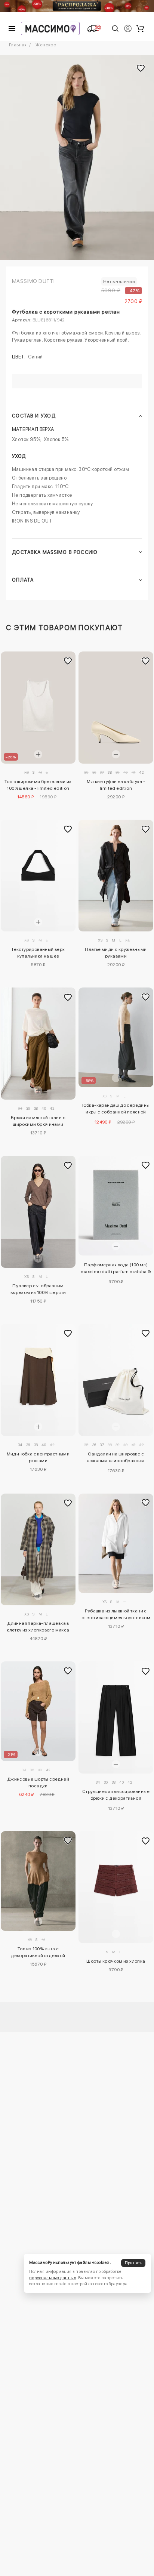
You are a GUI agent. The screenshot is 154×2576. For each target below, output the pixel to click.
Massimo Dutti (33, 281)
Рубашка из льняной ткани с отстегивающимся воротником (116, 1614)
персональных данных (53, 2278)
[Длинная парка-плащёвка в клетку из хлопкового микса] (38, 1550)
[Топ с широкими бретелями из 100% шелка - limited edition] (38, 708)
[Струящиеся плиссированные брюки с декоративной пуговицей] (116, 1717)
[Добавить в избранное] (68, 661)
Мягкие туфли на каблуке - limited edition (116, 785)
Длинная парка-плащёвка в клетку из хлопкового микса (38, 1627)
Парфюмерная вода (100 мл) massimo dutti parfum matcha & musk (116, 1269)
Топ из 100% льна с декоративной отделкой (38, 1952)
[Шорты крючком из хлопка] (116, 1887)
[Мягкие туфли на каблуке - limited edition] (116, 708)
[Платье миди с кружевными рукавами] (116, 876)
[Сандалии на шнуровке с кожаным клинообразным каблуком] (116, 1380)
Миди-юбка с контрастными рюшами (38, 1457)
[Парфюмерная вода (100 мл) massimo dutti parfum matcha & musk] (116, 1206)
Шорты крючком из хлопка (116, 1961)
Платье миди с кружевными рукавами (116, 953)
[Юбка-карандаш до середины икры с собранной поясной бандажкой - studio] (116, 1037)
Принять (133, 2263)
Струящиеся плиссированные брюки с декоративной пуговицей (116, 1796)
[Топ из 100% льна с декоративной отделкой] (38, 1881)
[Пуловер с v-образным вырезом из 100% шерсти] (38, 1212)
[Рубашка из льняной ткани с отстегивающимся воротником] (116, 1543)
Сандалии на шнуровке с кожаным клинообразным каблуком (116, 1458)
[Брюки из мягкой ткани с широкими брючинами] (38, 1044)
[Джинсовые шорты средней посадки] (38, 1711)
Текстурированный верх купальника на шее (38, 953)
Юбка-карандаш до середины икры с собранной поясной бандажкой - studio (116, 1110)
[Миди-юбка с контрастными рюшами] (38, 1380)
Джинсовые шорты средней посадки (38, 1782)
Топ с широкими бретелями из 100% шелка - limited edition (38, 785)
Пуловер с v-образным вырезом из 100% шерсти (38, 1289)
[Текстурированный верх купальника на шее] (38, 876)
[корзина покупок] (140, 28)
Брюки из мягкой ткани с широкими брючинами (38, 1121)
